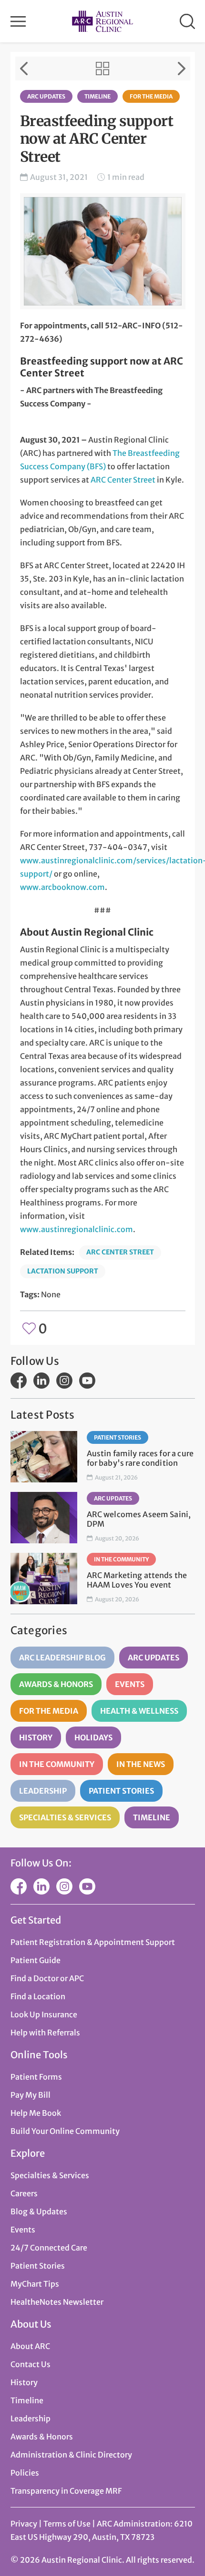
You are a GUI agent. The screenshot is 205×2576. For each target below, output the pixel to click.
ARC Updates (46, 96)
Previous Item (24, 69)
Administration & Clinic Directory (71, 2455)
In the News (141, 1764)
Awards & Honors (56, 1684)
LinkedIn (41, 1381)
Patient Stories (118, 1437)
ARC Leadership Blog (62, 1658)
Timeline (97, 96)
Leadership (43, 1791)
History (36, 1737)
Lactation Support (63, 1271)
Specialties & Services (65, 1817)
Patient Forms (36, 2077)
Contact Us (31, 2364)
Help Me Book (36, 2113)
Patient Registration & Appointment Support (93, 1942)
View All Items (102, 69)
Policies (25, 2473)
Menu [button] (18, 21)
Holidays (93, 1737)
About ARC (30, 2346)
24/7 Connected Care (49, 2248)
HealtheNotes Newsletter (57, 2302)
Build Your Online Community (65, 2131)
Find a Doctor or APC (47, 1978)
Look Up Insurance (44, 2014)
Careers (24, 2193)
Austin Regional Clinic (102, 21)
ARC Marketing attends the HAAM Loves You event (137, 1580)
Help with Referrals (45, 2033)
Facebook (19, 1381)
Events (130, 1684)
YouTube (87, 1381)
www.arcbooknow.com (62, 887)
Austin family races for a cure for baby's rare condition (140, 1458)
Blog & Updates (39, 2211)
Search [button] (187, 21)
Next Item (182, 69)
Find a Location (38, 1996)
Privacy (24, 2524)
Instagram (64, 1381)
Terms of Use (68, 2524)
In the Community (121, 1559)
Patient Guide (36, 1960)
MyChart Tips (35, 2284)
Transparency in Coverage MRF (66, 2491)
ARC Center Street (123, 480)
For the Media (151, 96)
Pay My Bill (31, 2095)
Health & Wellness (139, 1711)
